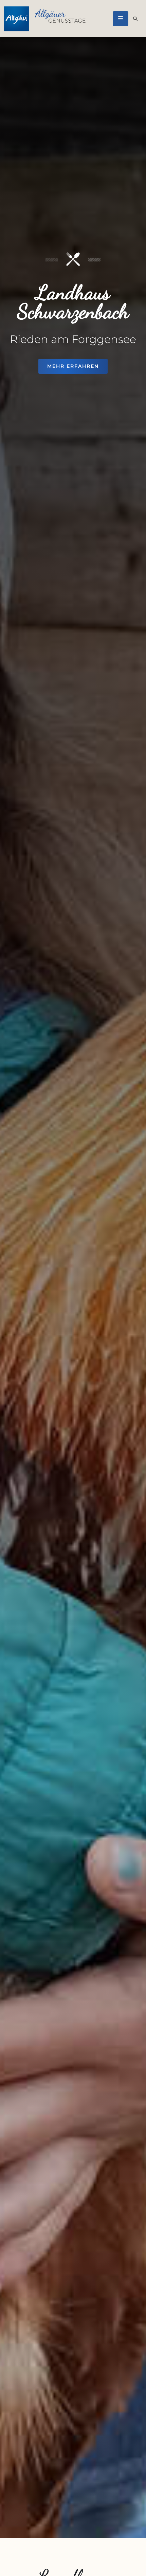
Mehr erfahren (73, 366)
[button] (121, 18)
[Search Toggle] (135, 19)
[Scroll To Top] (134, 2568)
